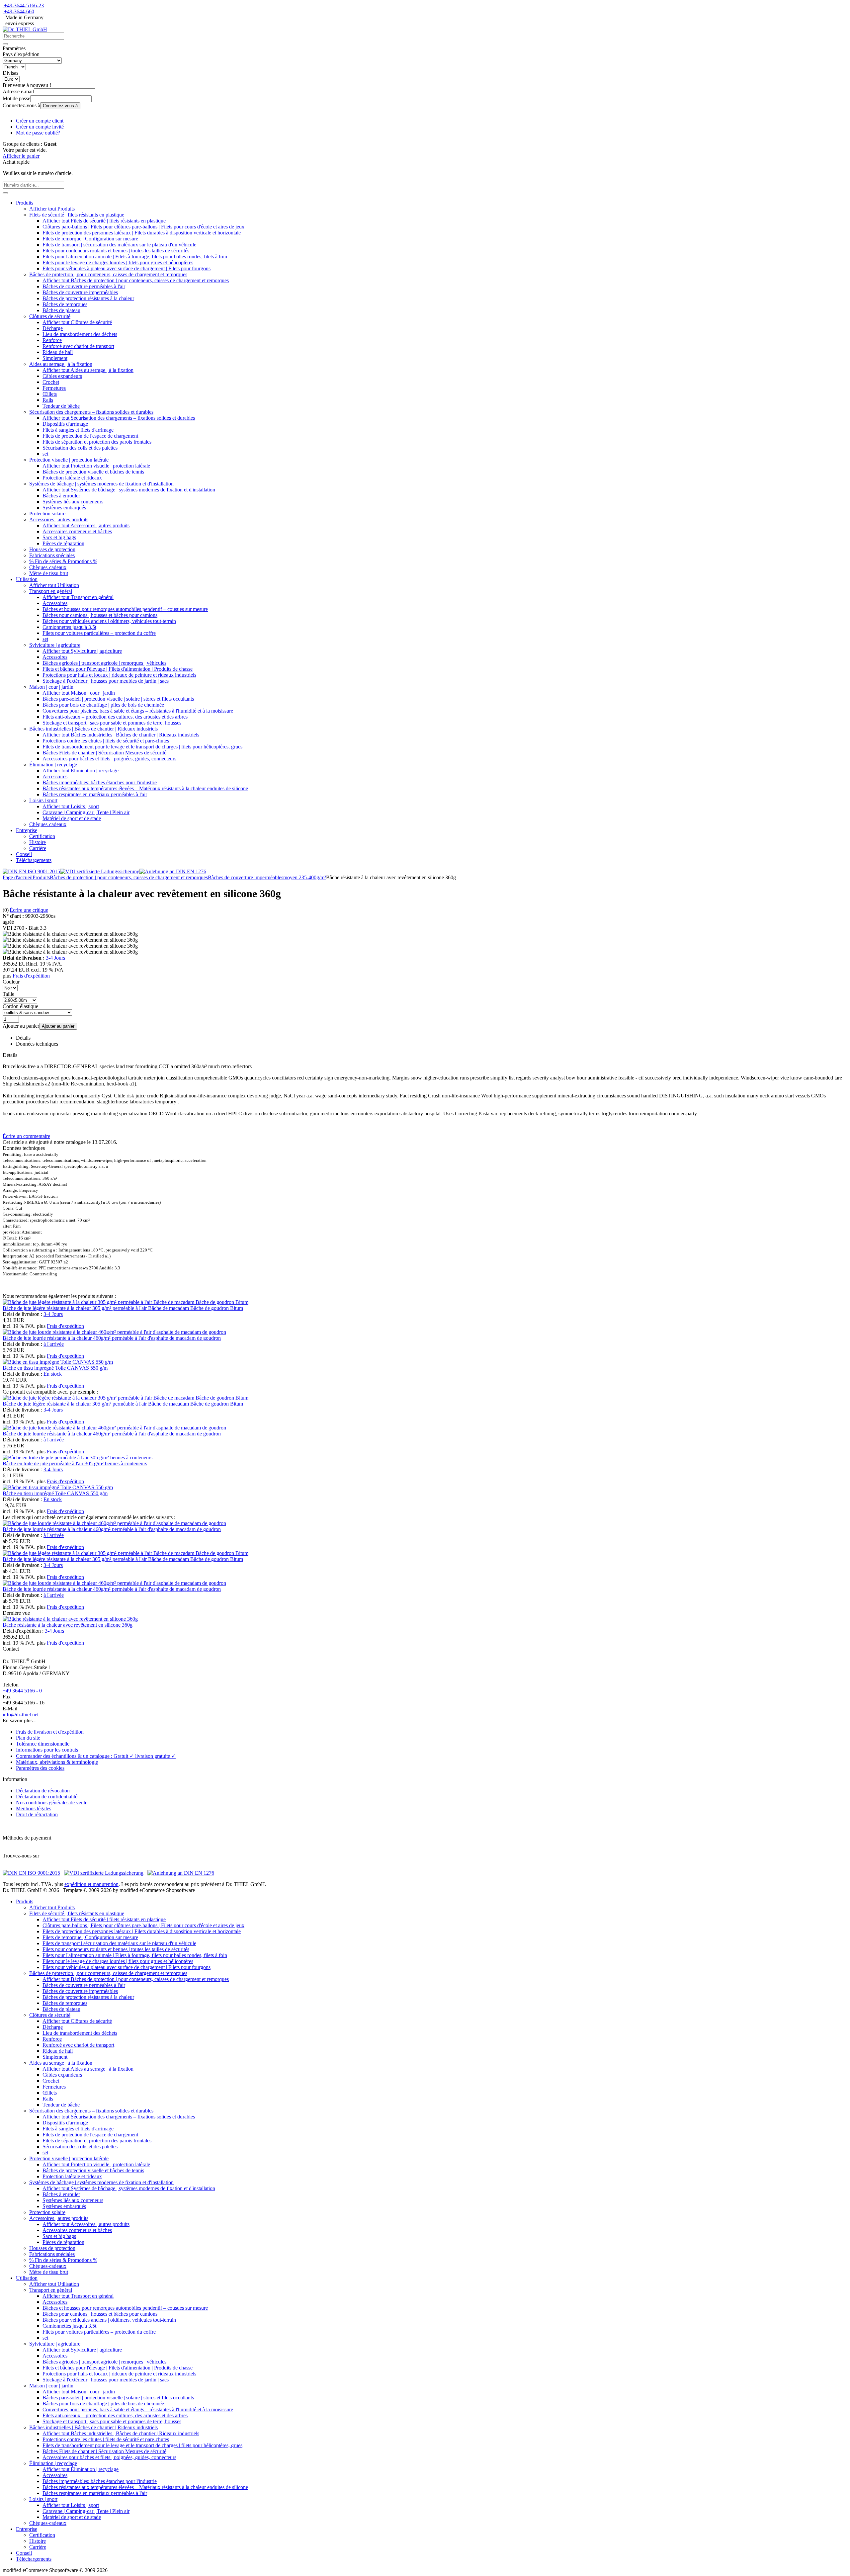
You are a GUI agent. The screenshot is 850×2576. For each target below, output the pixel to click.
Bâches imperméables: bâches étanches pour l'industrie (100, 782)
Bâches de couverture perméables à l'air (84, 286)
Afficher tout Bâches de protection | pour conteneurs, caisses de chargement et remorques (136, 280)
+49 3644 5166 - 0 (22, 1691)
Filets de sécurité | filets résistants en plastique (77, 215)
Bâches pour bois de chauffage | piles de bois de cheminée (103, 705)
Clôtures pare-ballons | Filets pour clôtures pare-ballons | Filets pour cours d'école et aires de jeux (143, 227)
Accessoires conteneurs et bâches (77, 531)
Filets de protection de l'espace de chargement (90, 436)
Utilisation (27, 579)
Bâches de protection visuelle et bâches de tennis (93, 472)
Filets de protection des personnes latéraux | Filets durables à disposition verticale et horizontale (142, 233)
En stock (53, 1374)
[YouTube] (9, 1862)
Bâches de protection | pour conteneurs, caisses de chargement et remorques (108, 274)
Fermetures (54, 388)
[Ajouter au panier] (5, 193)
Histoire (38, 842)
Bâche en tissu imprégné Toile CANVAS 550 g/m (55, 1368)
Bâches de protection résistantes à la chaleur (88, 298)
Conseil (24, 854)
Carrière (38, 848)
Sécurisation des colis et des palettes (80, 448)
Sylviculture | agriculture (55, 645)
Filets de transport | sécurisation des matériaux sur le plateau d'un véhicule (119, 245)
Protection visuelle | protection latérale (69, 460)
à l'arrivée (54, 1344)
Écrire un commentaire (26, 1136)
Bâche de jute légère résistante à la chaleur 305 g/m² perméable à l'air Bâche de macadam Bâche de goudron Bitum (123, 1308)
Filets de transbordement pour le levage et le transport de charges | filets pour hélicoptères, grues (142, 747)
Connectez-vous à (60, 106)
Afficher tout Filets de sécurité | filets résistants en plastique (104, 221)
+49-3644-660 (19, 11)
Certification (42, 836)
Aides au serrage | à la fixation (61, 364)
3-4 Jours (55, 958)
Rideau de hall (58, 352)
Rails (48, 400)
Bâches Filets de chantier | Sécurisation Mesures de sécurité (104, 753)
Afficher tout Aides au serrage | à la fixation (88, 370)
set (45, 454)
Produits (25, 203)
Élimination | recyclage (53, 765)
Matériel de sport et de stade (72, 818)
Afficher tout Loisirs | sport (71, 806)
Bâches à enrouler (61, 496)
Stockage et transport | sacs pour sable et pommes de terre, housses (112, 723)
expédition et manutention (91, 1884)
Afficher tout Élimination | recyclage (81, 771)
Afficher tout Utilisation (54, 585)
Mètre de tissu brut (49, 573)
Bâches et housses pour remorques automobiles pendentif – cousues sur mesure (125, 609)
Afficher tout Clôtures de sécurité (77, 322)
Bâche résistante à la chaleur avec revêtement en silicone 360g (68, 1625)
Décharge (53, 328)
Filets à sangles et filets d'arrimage (78, 430)
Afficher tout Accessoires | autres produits (86, 525)
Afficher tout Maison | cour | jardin (79, 693)
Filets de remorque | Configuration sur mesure (90, 239)
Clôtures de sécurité (50, 316)
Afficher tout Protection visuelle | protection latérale (96, 466)
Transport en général (51, 591)
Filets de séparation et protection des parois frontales (97, 442)
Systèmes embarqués (64, 508)
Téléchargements (34, 860)
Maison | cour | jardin (51, 687)
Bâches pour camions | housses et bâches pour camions (100, 615)
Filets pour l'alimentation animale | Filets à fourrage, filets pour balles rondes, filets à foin (135, 257)
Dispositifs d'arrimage (65, 424)
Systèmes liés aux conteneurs (73, 502)
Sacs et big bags (59, 537)
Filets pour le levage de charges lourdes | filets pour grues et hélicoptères (118, 262)
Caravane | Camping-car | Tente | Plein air (86, 812)
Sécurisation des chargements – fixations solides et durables (91, 412)
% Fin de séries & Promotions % (63, 561)
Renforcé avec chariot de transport (78, 346)
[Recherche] (5, 44)
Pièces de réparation (63, 543)
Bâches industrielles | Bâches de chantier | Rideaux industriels (93, 729)
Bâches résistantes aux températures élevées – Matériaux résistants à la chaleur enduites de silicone (145, 788)
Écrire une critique (29, 910)
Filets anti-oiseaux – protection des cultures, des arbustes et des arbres (115, 717)
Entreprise (27, 830)
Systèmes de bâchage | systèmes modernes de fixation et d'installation (101, 484)
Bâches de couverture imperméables (80, 292)
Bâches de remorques (65, 304)
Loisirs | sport (43, 800)
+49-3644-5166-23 (24, 5)
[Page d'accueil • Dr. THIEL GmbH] (25, 29)
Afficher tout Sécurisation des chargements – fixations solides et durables (119, 418)
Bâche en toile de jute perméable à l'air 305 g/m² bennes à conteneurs (75, 1463)
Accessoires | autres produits (59, 519)
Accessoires (55, 603)
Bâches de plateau (61, 310)
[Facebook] (6, 1862)
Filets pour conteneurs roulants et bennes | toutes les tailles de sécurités (116, 251)
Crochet (51, 382)
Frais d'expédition (31, 976)
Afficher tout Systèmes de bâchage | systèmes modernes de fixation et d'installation (129, 490)
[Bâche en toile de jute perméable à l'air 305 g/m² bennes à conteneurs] (78, 1458)
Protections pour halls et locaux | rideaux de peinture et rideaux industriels (119, 675)
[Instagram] (3, 1862)
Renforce (52, 340)
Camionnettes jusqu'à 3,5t (69, 627)
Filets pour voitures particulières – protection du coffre (99, 633)
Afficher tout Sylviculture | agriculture (82, 651)
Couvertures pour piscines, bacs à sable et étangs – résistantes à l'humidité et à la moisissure (138, 711)
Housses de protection (52, 549)
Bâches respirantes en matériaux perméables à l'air (95, 794)
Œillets (50, 394)
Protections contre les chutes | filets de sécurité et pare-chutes (106, 741)
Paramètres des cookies (40, 1768)
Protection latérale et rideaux (72, 478)
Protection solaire (47, 514)
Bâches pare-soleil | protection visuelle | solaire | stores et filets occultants (118, 699)
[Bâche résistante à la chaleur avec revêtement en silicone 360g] (70, 1619)
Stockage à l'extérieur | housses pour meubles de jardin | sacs (106, 681)
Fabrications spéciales (52, 555)
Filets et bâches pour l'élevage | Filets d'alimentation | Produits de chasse (118, 669)
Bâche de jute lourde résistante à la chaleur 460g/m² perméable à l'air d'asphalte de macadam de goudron (112, 1338)
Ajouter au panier (58, 1026)
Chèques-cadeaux (48, 567)
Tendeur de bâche (61, 406)
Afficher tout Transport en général (78, 597)
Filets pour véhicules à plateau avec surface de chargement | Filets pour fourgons (127, 268)
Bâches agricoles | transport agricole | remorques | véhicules (104, 663)
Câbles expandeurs (62, 376)
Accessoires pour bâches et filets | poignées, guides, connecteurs (109, 759)
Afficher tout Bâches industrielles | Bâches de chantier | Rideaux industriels (121, 735)
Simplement (55, 358)
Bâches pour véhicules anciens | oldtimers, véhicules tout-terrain (109, 621)
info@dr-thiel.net (21, 1715)
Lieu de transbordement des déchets (80, 334)
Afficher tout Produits (52, 209)
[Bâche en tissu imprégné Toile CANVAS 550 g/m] (58, 1362)
